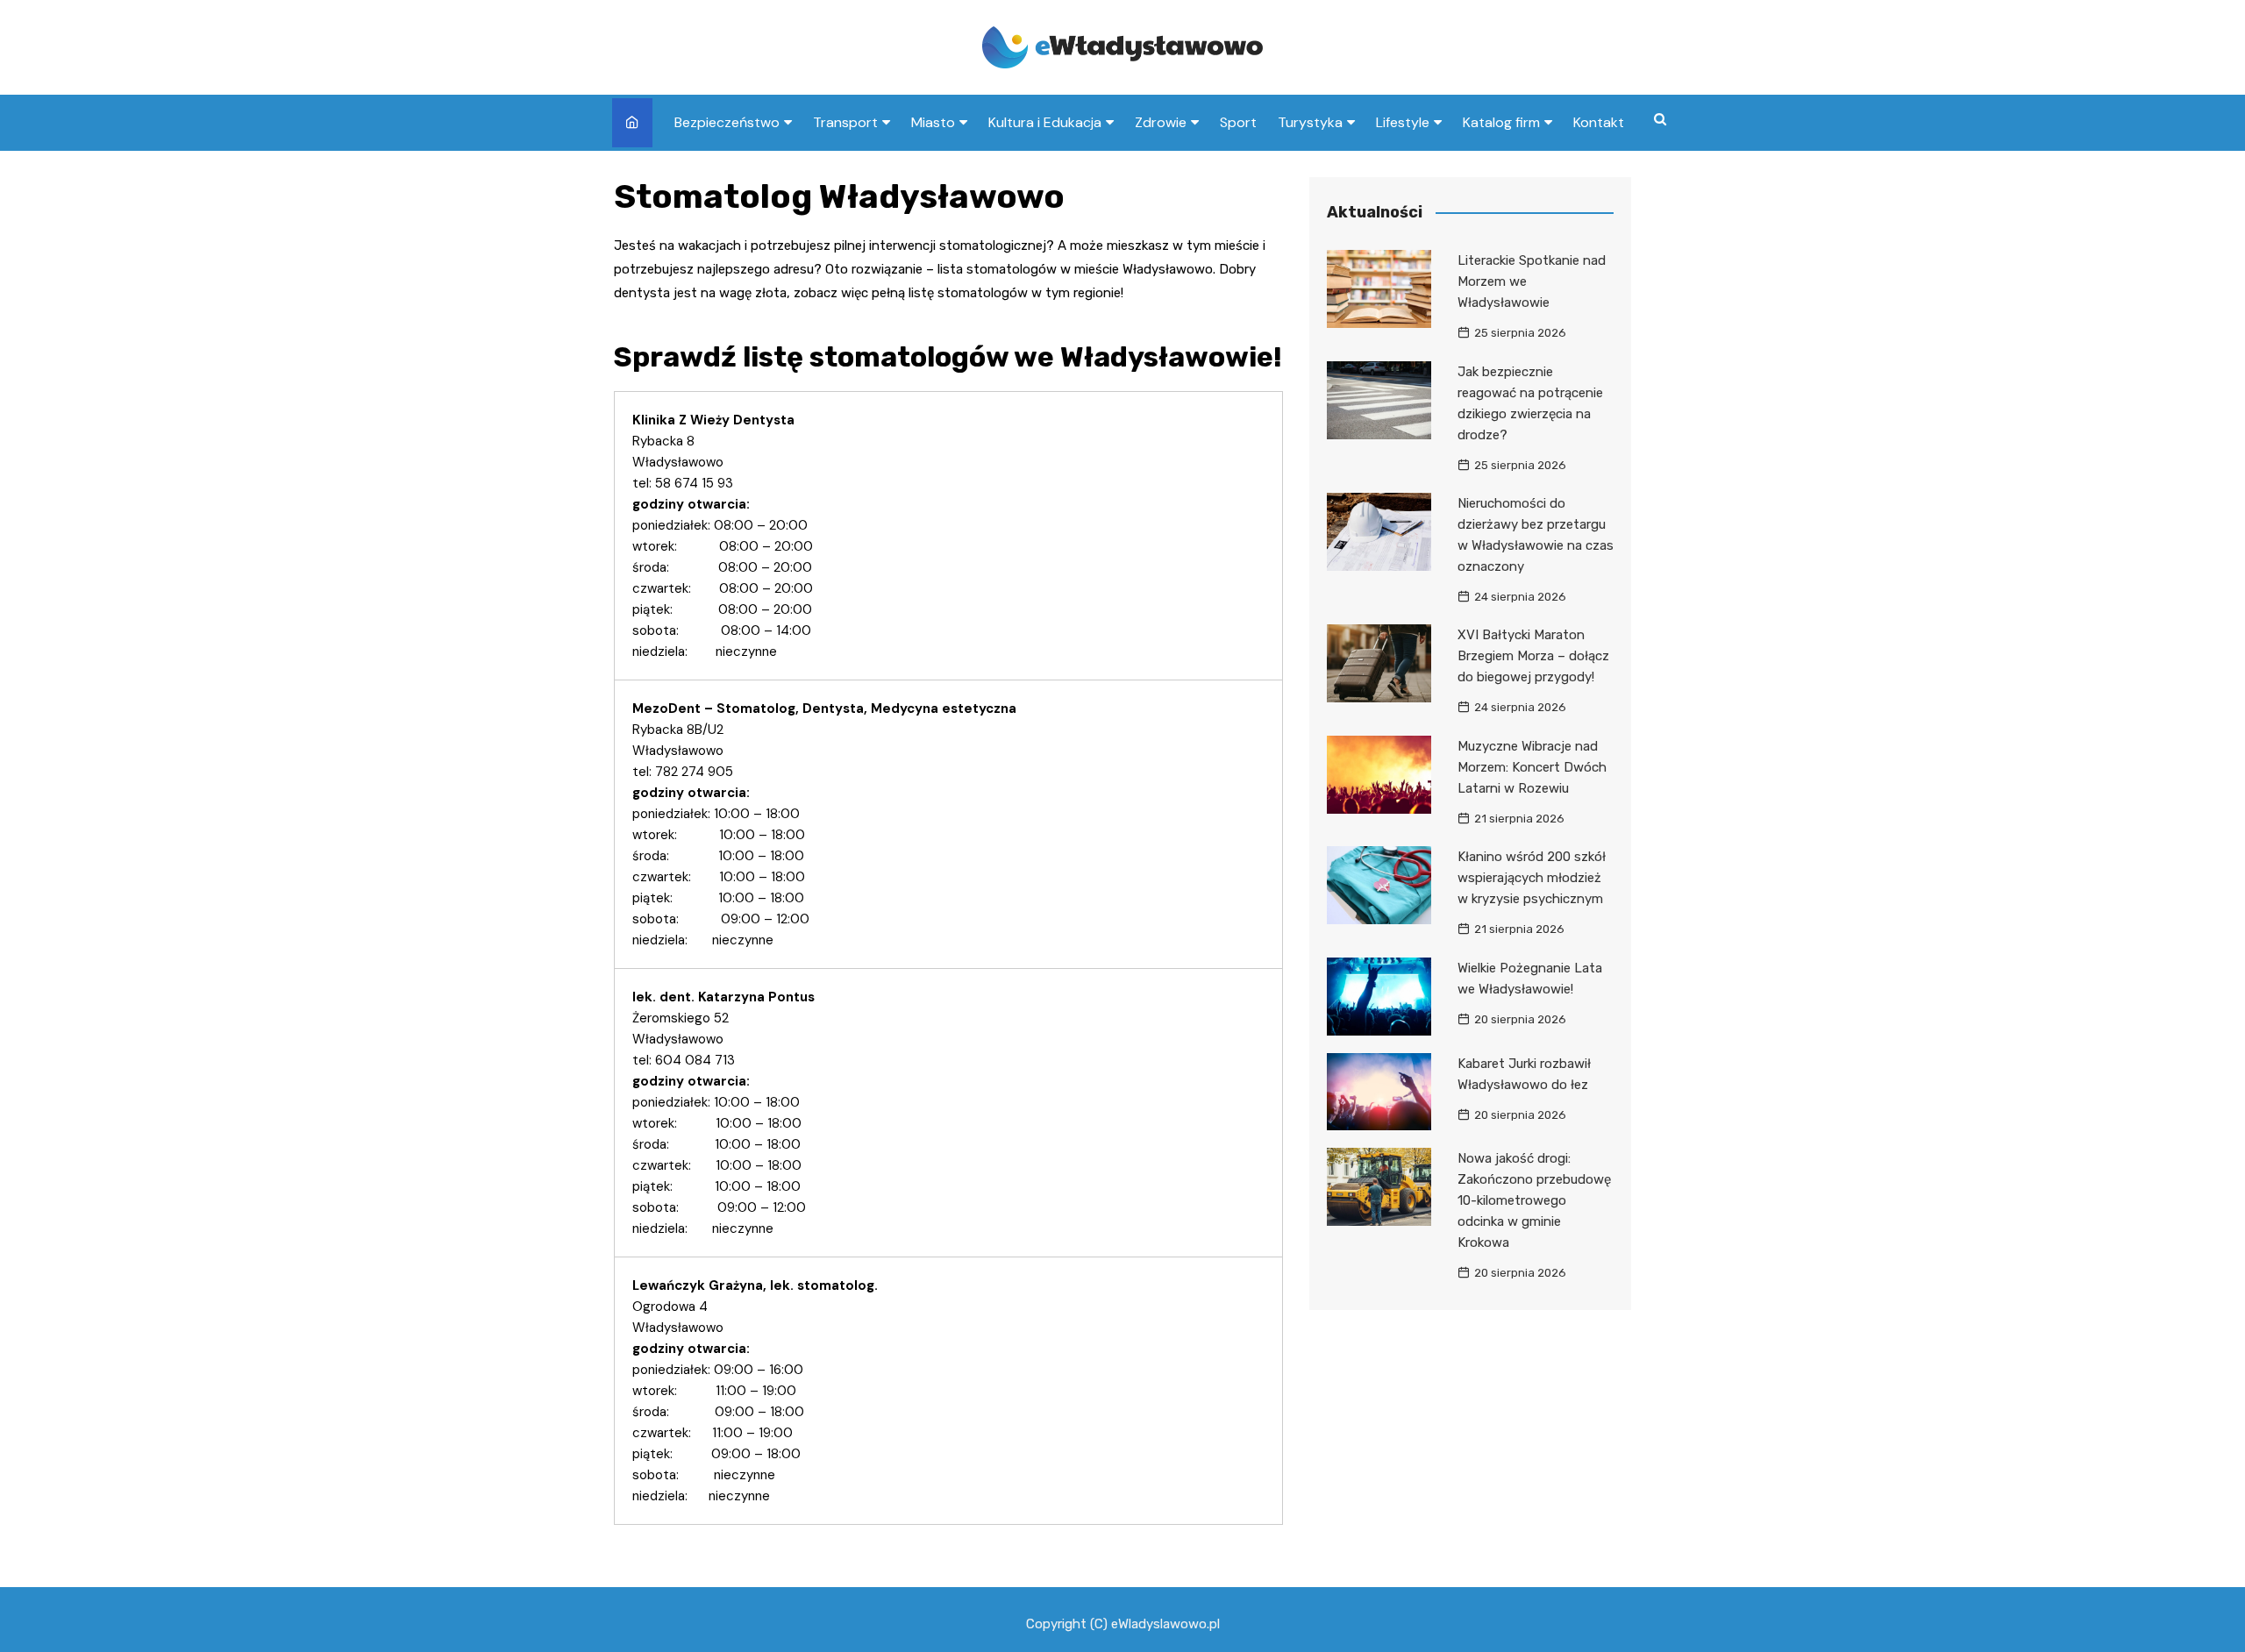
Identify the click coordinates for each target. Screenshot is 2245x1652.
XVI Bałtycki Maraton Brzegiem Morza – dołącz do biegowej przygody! (1533, 656)
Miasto (933, 122)
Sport (1238, 122)
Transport (845, 122)
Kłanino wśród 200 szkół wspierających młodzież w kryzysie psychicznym (1532, 878)
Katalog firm (1501, 122)
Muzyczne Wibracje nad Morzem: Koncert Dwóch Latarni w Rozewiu (1532, 767)
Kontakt (1599, 122)
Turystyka (1310, 122)
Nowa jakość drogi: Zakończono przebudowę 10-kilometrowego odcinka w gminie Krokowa (1534, 1200)
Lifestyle (1403, 122)
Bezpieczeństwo (727, 122)
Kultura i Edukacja (1045, 122)
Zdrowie (1161, 122)
